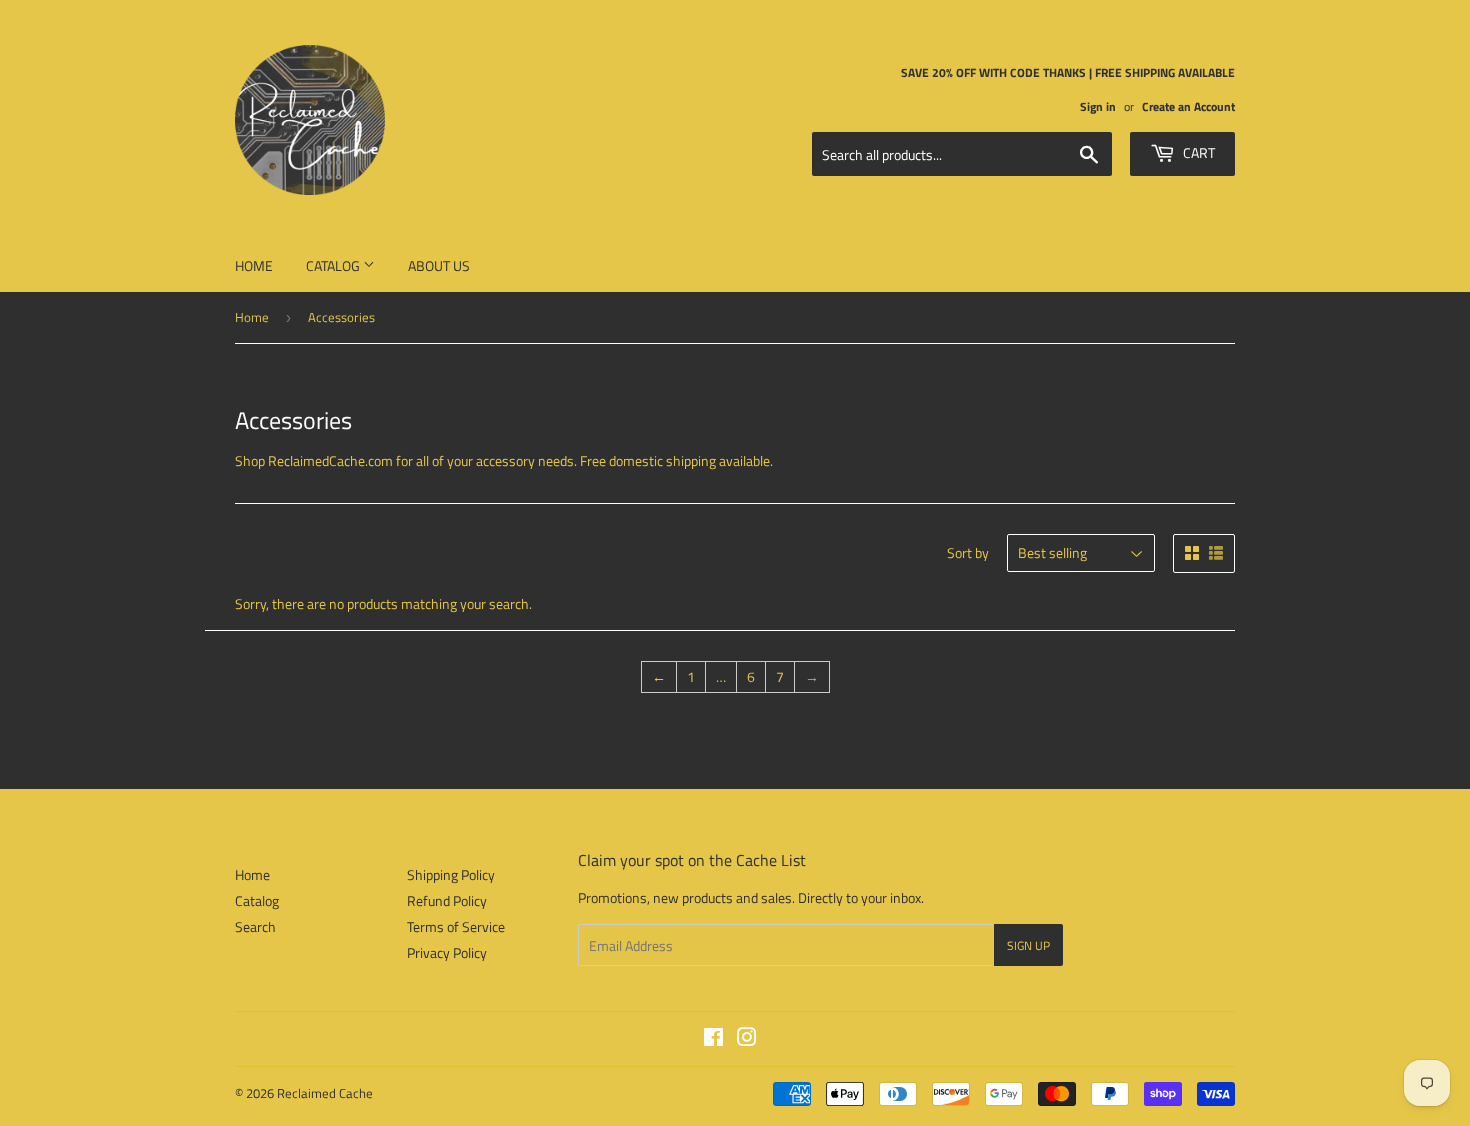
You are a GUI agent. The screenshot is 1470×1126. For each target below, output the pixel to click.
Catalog (334, 265)
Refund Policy (447, 900)
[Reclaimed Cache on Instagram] (747, 1039)
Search (255, 926)
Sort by (968, 552)
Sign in (1098, 107)
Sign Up (1028, 945)
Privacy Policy (447, 952)
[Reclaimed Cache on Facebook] (713, 1039)
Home (254, 265)
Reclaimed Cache (325, 1093)
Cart (1197, 152)
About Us (439, 265)
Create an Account (1188, 107)
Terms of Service (456, 926)
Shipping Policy (451, 874)
